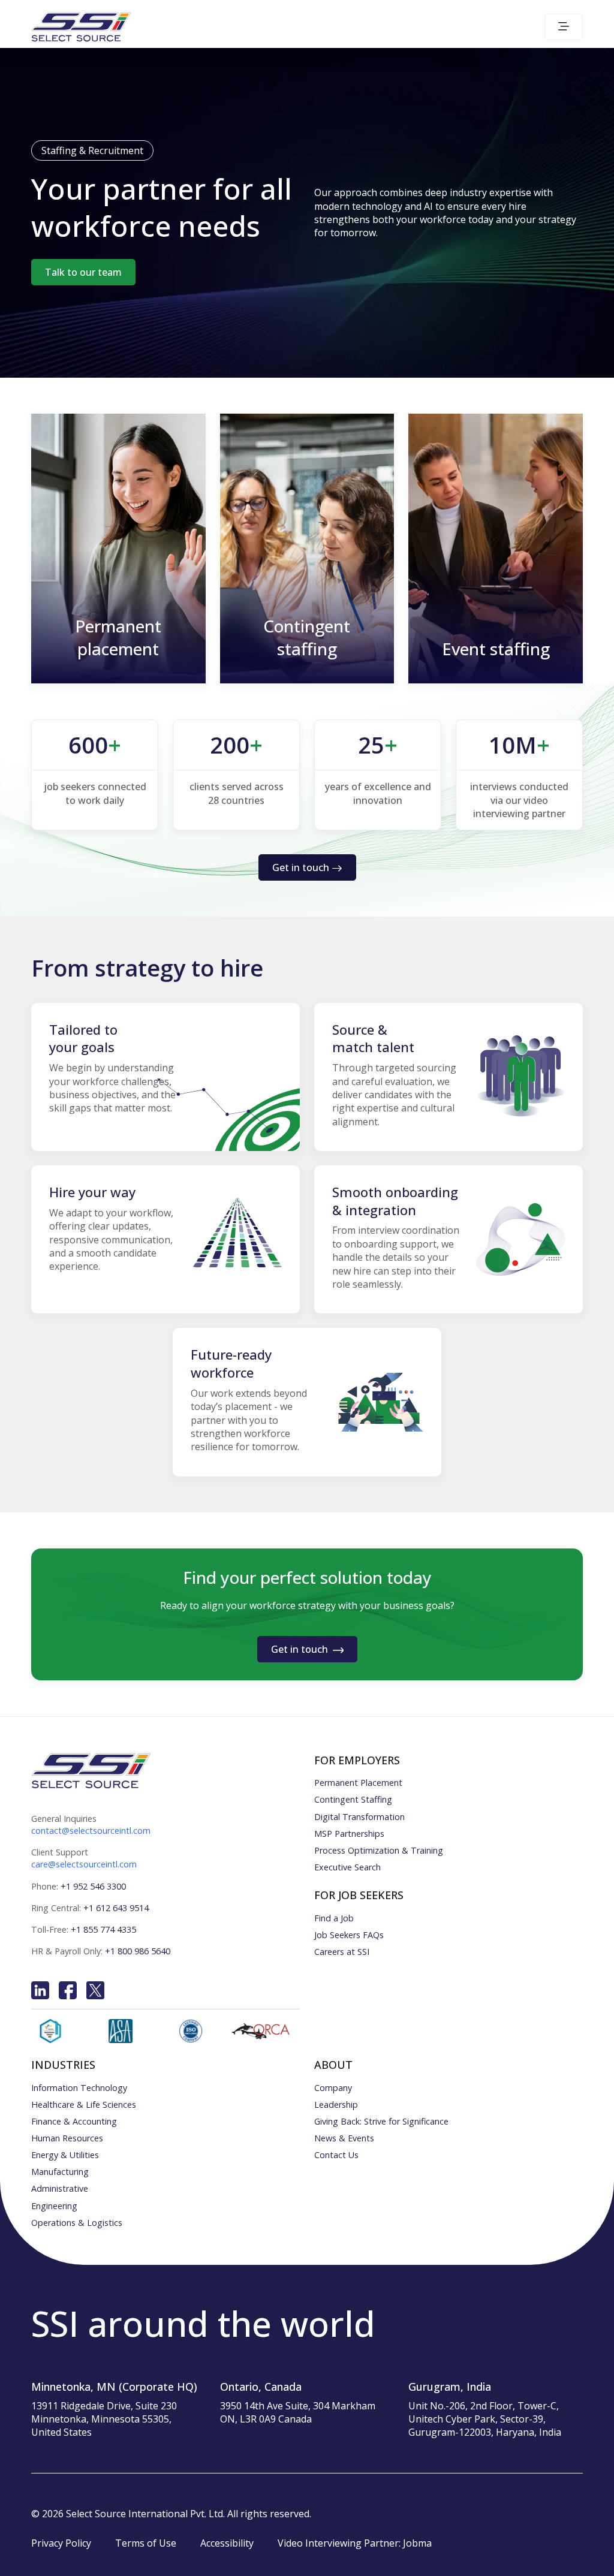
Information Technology (79, 2088)
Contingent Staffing (353, 1799)
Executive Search (347, 1867)
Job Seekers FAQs (349, 1935)
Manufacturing (60, 2172)
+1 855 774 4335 (103, 1929)
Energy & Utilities (65, 2155)
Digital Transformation (359, 1817)
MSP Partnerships (349, 1834)
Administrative (60, 2188)
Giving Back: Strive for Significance (381, 2121)
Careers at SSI (342, 1952)
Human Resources (67, 2138)
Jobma (417, 2543)
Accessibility (227, 2543)
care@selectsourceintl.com (84, 1864)
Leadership (336, 2105)
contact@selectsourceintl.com (91, 1831)
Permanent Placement (358, 1783)
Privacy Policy (61, 2543)
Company (333, 2088)
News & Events (344, 2138)
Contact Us (336, 2155)
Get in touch (301, 867)
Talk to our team (83, 272)
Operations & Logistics (77, 2223)
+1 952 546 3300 (93, 1886)
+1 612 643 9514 (116, 1908)
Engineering (54, 2206)
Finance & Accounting (74, 2121)
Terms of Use (146, 2543)
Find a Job (334, 1918)
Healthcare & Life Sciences (84, 2105)
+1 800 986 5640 (138, 1951)
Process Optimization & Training (379, 1850)
